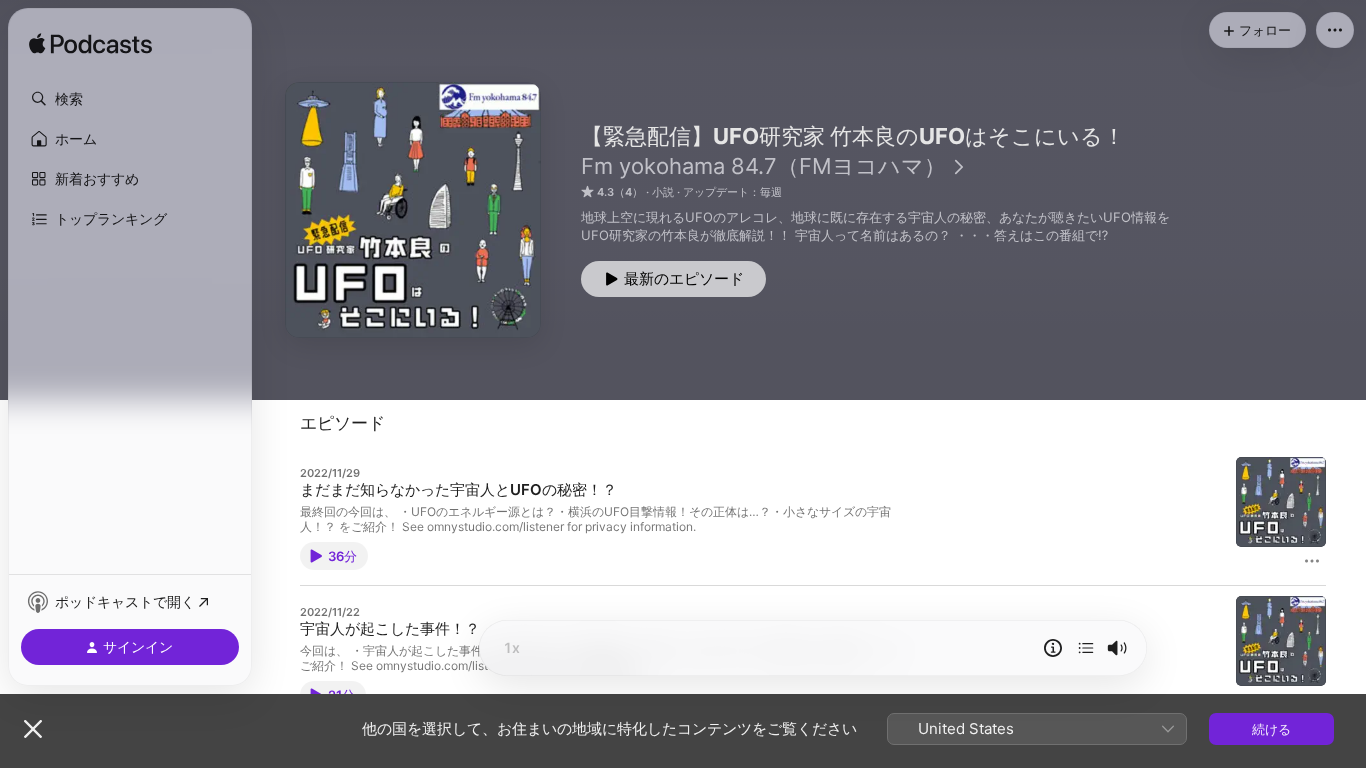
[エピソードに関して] (1053, 648)
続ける (1271, 729)
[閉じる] (33, 729)
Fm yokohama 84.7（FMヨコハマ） (763, 166)
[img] (90, 45)
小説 (663, 192)
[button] (130, 99)
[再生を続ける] (1086, 648)
